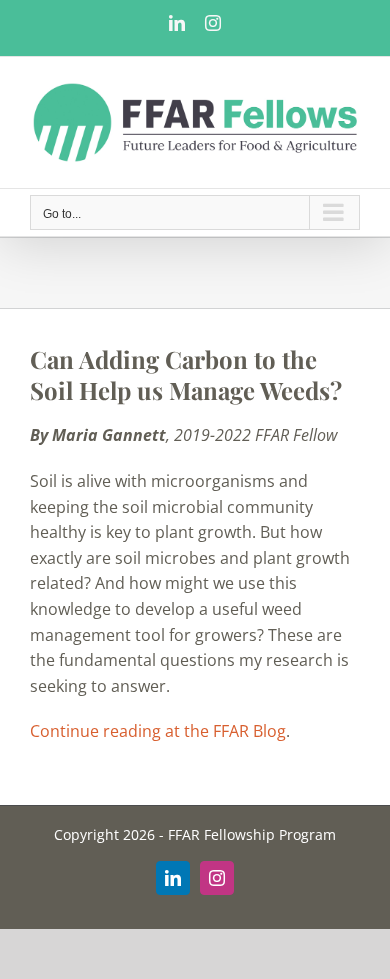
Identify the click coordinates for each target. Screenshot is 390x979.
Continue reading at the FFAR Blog (158, 731)
